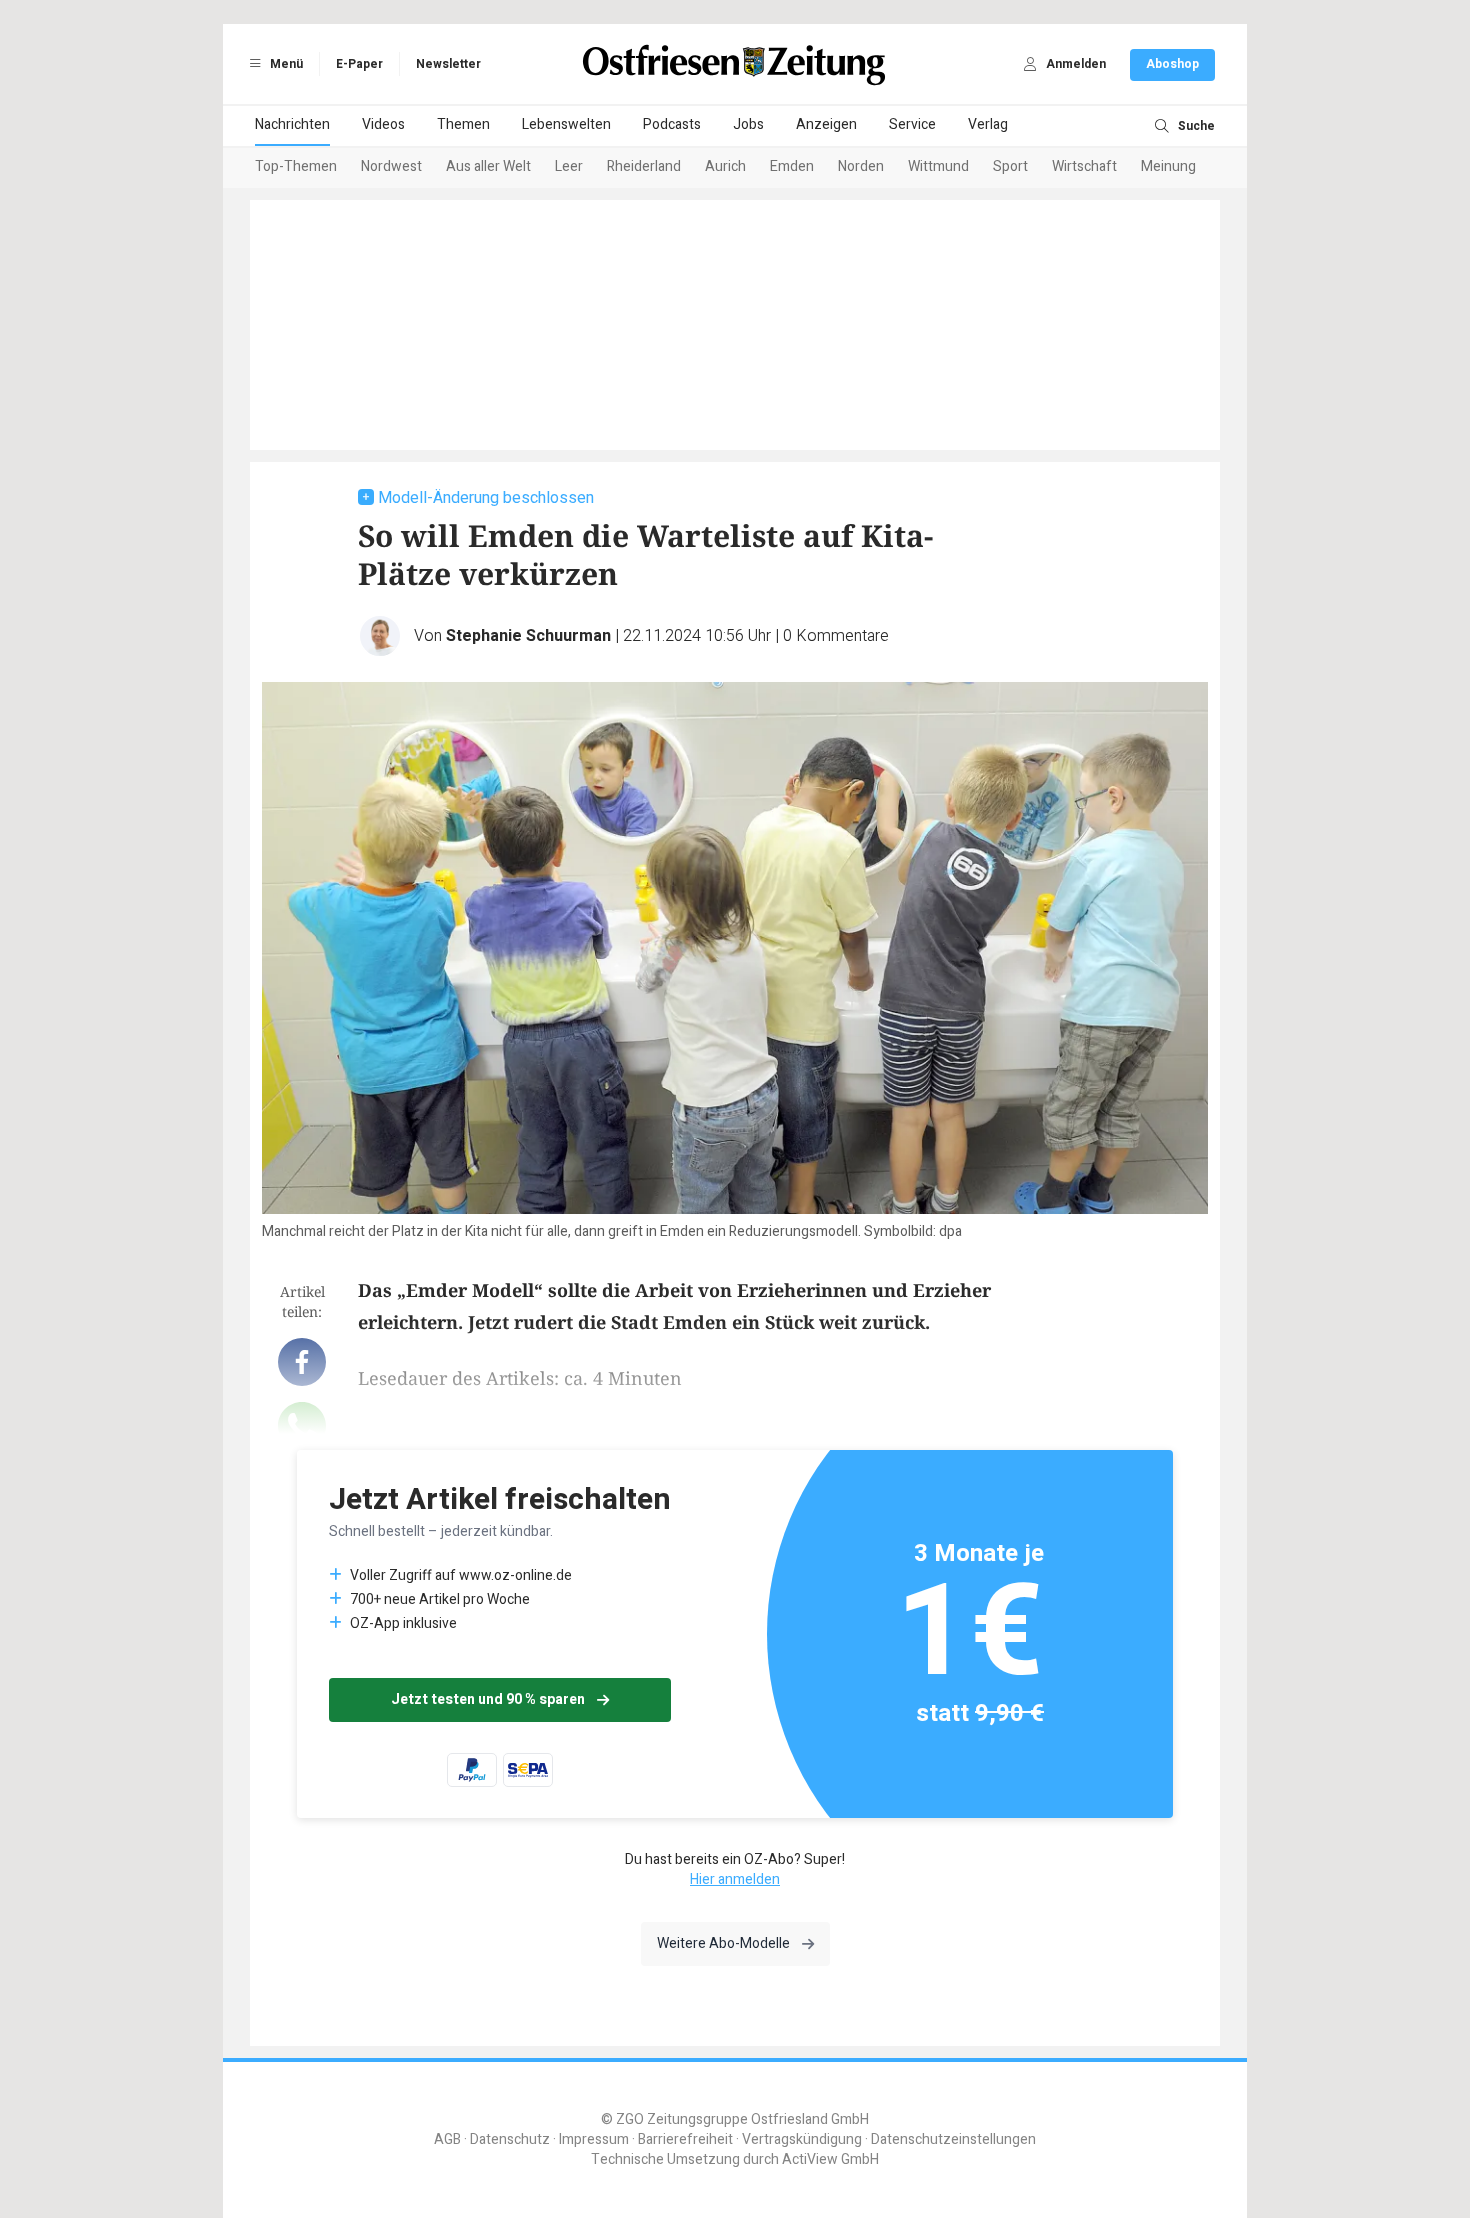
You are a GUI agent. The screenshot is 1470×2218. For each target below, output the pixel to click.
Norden (861, 166)
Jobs (748, 124)
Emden (792, 166)
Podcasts (672, 124)
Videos (383, 124)
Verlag (988, 124)
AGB (447, 2139)
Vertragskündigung (802, 2139)
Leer (569, 166)
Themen (463, 124)
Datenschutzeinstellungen (953, 2139)
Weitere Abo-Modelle (723, 1943)
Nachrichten (292, 124)
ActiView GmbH (830, 2159)
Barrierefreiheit (685, 2139)
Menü (285, 64)
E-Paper (359, 64)
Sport (1010, 166)
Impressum (594, 2139)
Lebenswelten (566, 124)
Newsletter (448, 64)
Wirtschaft (1084, 166)
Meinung (1168, 166)
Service (912, 124)
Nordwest (391, 166)
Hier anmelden (735, 1879)
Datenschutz (510, 2139)
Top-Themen (296, 166)
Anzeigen (826, 124)
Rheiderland (644, 166)
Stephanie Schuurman (528, 636)
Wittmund (938, 166)
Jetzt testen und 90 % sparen (488, 1699)
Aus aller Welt (488, 166)
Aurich (725, 166)
